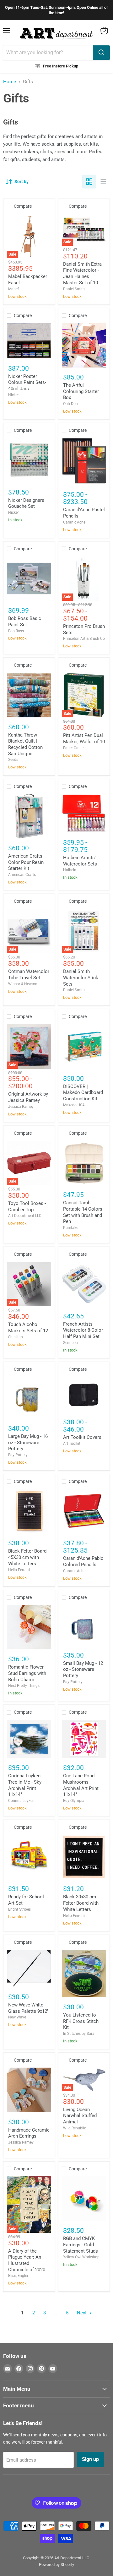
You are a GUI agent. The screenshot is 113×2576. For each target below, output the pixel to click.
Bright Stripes (19, 1909)
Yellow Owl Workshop (81, 2257)
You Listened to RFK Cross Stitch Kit (81, 2021)
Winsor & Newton (23, 984)
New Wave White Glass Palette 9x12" (28, 2008)
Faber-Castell (74, 748)
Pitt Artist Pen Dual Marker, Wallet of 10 (84, 738)
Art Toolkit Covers (82, 1437)
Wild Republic (75, 2128)
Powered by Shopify (56, 2564)
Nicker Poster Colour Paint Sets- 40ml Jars (27, 382)
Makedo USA (74, 1105)
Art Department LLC (25, 1216)
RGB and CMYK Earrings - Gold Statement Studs (81, 2245)
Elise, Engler (18, 2276)
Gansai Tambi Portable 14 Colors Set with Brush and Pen (83, 1212)
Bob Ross (16, 631)
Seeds (13, 760)
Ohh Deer (71, 404)
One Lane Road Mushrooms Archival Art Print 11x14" (81, 1785)
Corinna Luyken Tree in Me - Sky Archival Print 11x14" (25, 1785)
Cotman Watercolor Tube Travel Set (29, 975)
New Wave (17, 2017)
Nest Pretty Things (24, 1686)
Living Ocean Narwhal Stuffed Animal (80, 2116)
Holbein (70, 870)
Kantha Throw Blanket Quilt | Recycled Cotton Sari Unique (25, 744)
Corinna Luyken (21, 1801)
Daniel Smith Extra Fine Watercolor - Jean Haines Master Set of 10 (82, 273)
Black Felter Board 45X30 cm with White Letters (27, 1557)
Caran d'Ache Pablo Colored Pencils (83, 1561)
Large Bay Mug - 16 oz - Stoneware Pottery (28, 1442)
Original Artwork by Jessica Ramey (28, 1097)
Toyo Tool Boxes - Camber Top (27, 1207)
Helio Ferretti (19, 1570)
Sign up (90, 2459)
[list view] (103, 182)
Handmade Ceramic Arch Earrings (29, 2133)
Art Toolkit (72, 1444)
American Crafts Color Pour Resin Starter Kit (26, 862)
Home (10, 82)
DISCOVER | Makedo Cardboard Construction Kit (83, 1093)
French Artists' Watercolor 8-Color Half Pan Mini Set (83, 1330)
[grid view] (89, 182)
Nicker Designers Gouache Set (26, 503)
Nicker (13, 395)
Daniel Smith (74, 289)
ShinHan (16, 1337)
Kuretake (71, 1228)
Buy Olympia (74, 1801)
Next (82, 2313)
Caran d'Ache (74, 522)
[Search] (101, 53)
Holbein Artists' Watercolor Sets (80, 861)
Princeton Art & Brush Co (84, 639)
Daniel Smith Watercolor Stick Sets (81, 978)
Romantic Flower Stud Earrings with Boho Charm (27, 1673)
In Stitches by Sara (79, 2034)
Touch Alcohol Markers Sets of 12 (28, 1328)
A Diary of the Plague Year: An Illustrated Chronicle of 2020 (27, 2260)
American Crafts (22, 875)
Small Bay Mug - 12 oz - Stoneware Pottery (83, 1669)
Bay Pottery (18, 1455)
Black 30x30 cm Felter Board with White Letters (81, 1903)
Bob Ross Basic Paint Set (25, 622)
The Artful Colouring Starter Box (81, 391)
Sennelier (71, 1343)
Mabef (13, 289)
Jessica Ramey (21, 1107)
